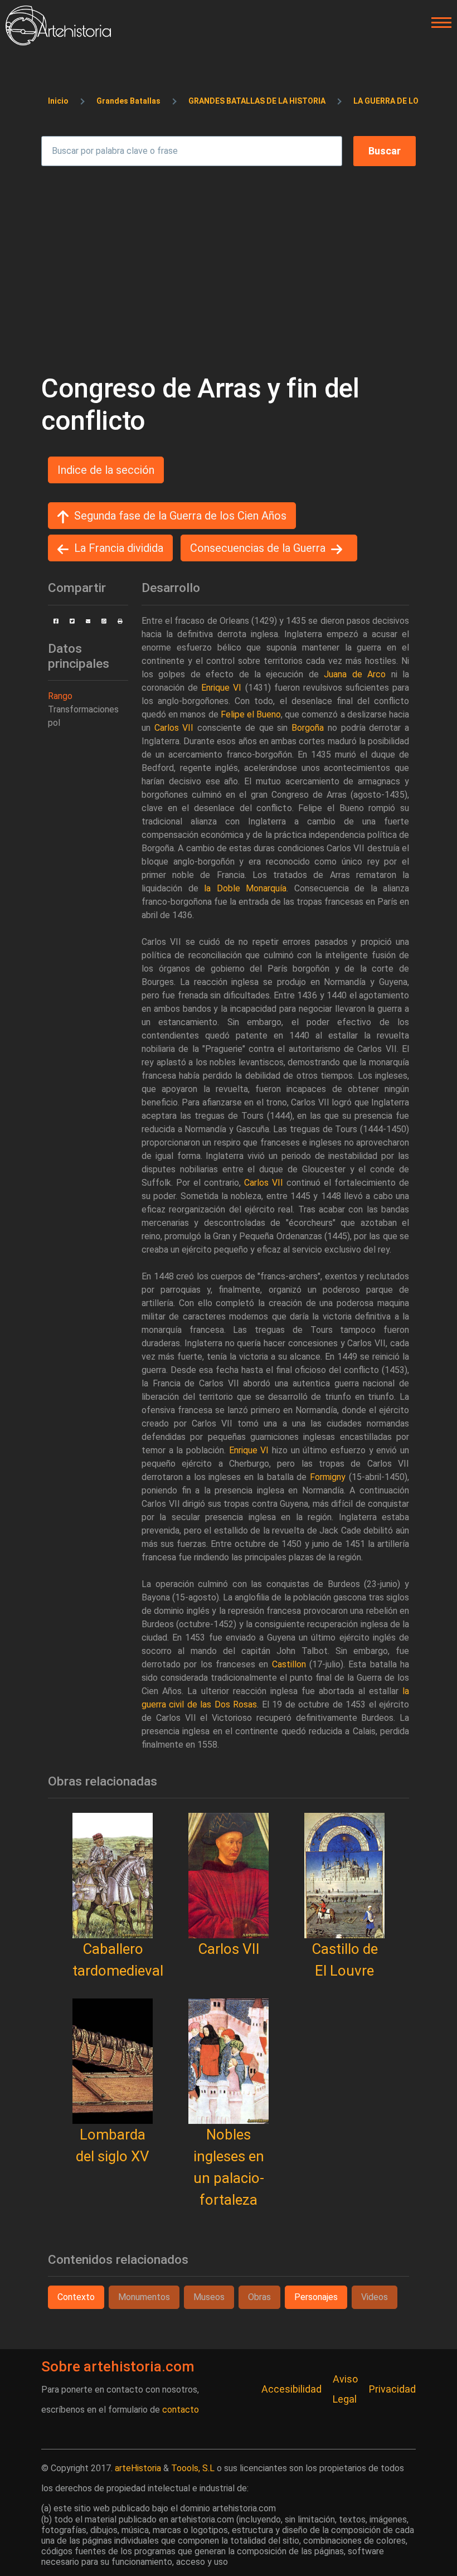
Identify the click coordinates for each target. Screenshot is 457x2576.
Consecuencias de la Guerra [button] (258, 548)
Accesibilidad (291, 2389)
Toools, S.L (193, 2468)
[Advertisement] (229, 264)
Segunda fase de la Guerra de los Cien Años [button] (180, 516)
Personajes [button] (316, 2297)
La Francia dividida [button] (119, 548)
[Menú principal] (438, 23)
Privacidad (392, 2389)
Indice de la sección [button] (106, 470)
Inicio (58, 101)
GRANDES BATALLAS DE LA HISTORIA (257, 101)
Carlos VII (229, 1949)
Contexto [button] (76, 2297)
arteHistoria (138, 2468)
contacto (181, 2410)
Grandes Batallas (128, 101)
